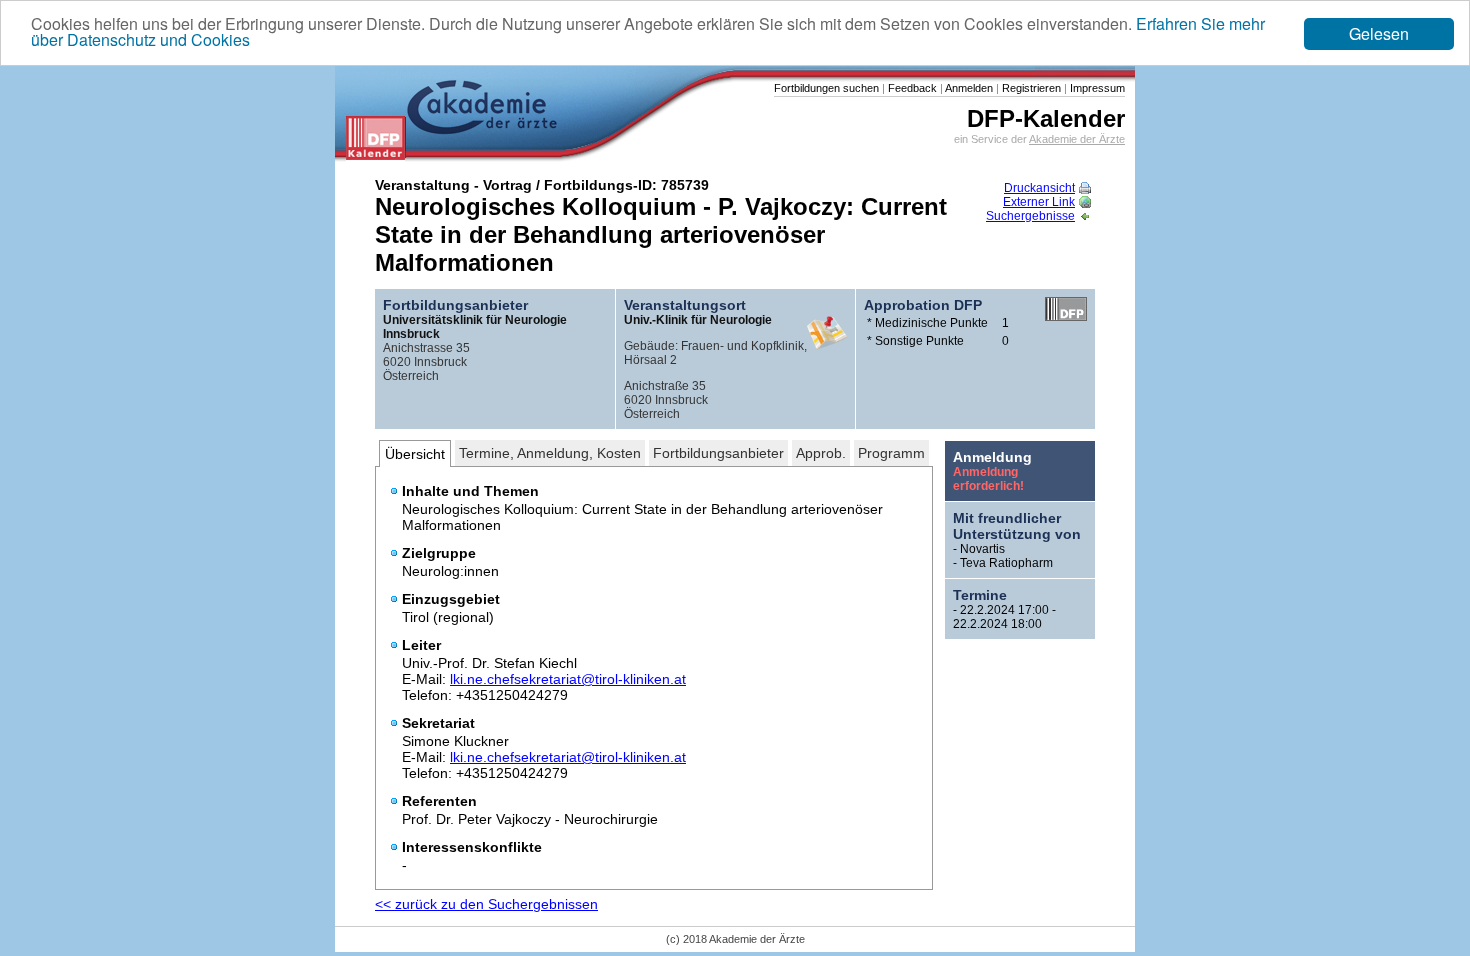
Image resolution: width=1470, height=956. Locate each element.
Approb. (821, 453)
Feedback (911, 88)
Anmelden (968, 88)
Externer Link (1039, 202)
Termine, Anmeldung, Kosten (550, 453)
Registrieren (1030, 88)
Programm (891, 453)
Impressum (1096, 88)
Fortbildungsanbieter (718, 453)
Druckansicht (1039, 188)
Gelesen (1379, 33)
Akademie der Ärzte (1077, 139)
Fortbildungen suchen (826, 88)
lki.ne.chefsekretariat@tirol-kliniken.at (568, 679)
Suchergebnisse (1030, 216)
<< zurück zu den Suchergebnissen (486, 904)
